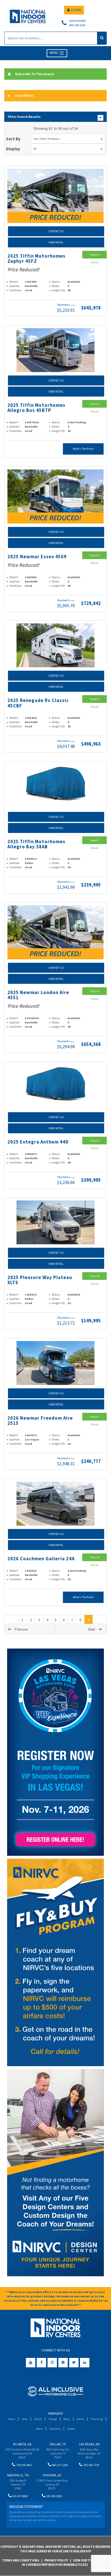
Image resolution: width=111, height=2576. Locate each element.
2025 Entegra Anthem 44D (38, 1142)
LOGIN (76, 10)
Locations (55, 2429)
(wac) (73, 305)
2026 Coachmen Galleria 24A (41, 1559)
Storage (53, 2419)
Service (38, 2419)
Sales (25, 2419)
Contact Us (56, 231)
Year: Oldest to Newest (47, 139)
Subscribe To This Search (35, 74)
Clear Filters (24, 96)
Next (92, 1629)
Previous (21, 1629)
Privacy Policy (56, 2560)
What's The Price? (83, 449)
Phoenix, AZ (52, 2475)
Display (13, 149)
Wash (67, 2419)
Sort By (13, 139)
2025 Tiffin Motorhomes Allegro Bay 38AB (36, 844)
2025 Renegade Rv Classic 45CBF (38, 703)
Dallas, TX (58, 2444)
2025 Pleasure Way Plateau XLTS (40, 1280)
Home (12, 2419)
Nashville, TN (18, 2475)
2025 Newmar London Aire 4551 (38, 995)
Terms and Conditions (21, 2560)
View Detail (56, 242)
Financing (97, 2419)
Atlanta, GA (22, 2444)
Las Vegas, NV (89, 2444)
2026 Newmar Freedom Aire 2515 (40, 1421)
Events (80, 2419)
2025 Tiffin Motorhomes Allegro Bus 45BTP (36, 408)
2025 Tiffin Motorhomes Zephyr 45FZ (36, 259)
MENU (54, 53)
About (39, 2429)
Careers (71, 2429)
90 (35, 149)
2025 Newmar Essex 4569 (37, 557)
